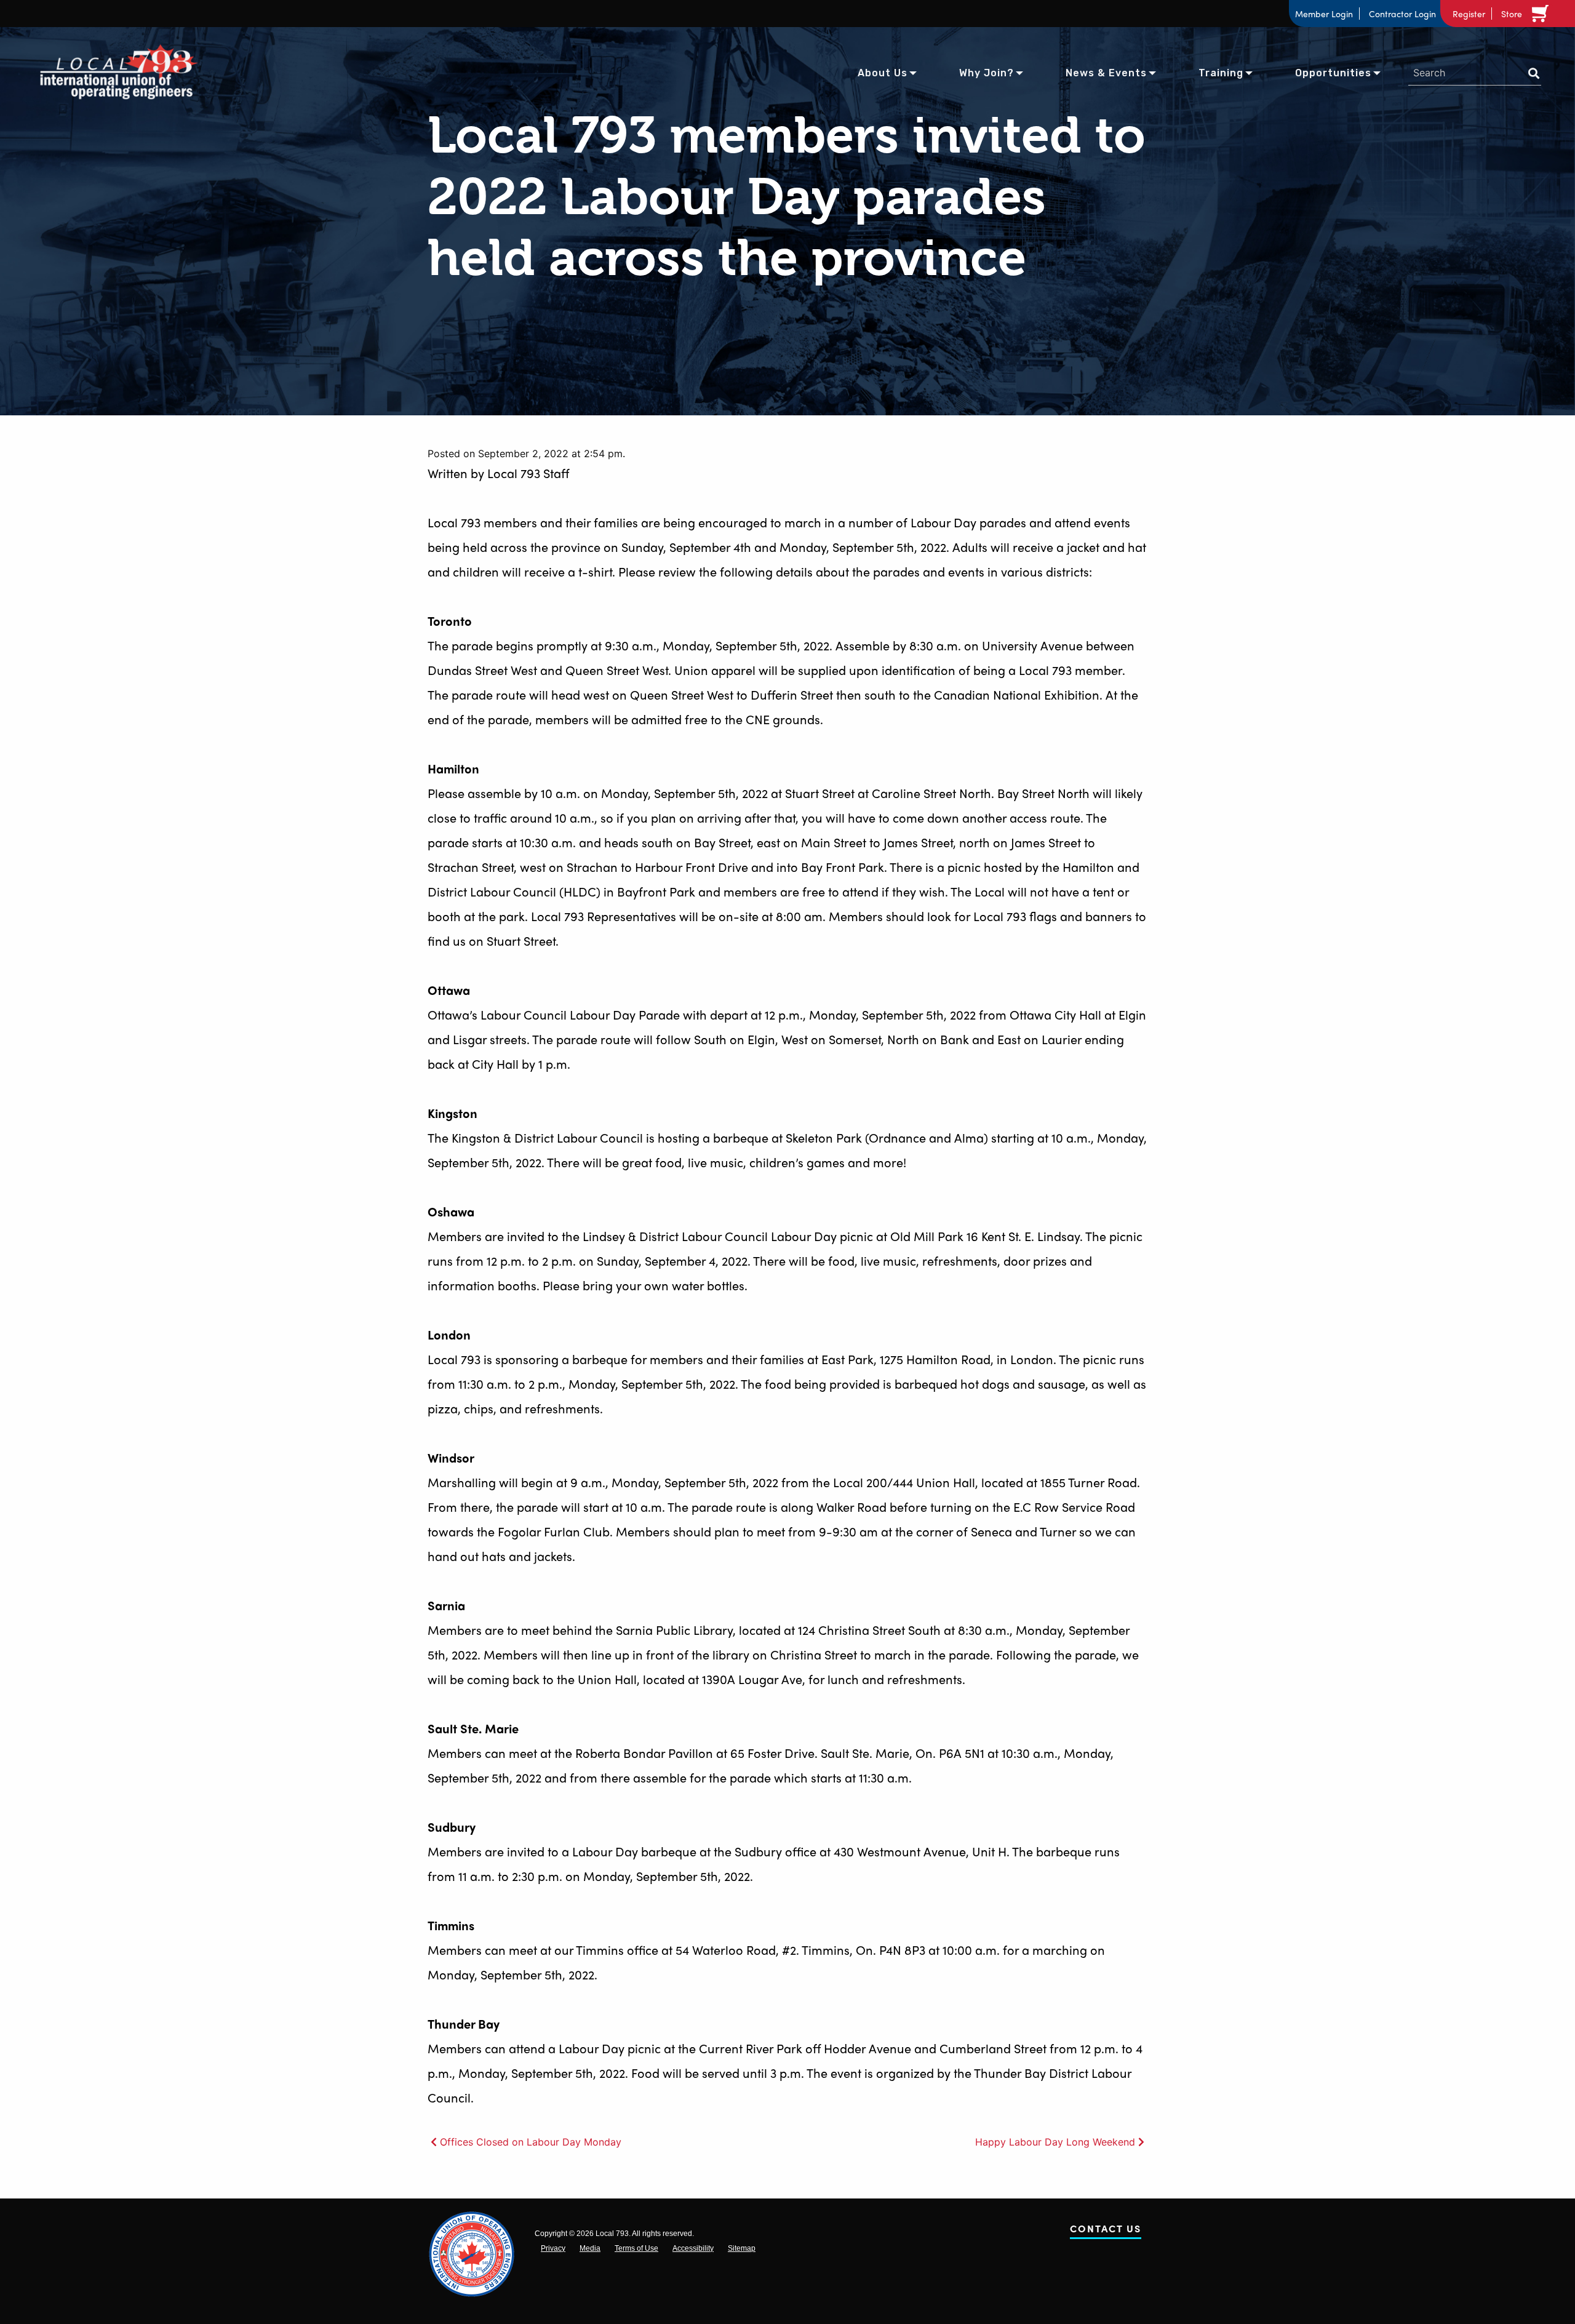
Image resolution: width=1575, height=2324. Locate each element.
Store (1512, 14)
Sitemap (742, 2248)
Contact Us (1106, 2231)
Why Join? (987, 73)
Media (590, 2248)
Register (1469, 14)
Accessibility (693, 2248)
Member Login (1324, 14)
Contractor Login (1402, 14)
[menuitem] (883, 72)
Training (1221, 73)
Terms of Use (636, 2248)
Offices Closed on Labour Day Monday (531, 2142)
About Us (883, 73)
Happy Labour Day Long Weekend (1055, 2142)
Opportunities (1333, 73)
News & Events (1106, 73)
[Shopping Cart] (1542, 14)
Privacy (553, 2248)
